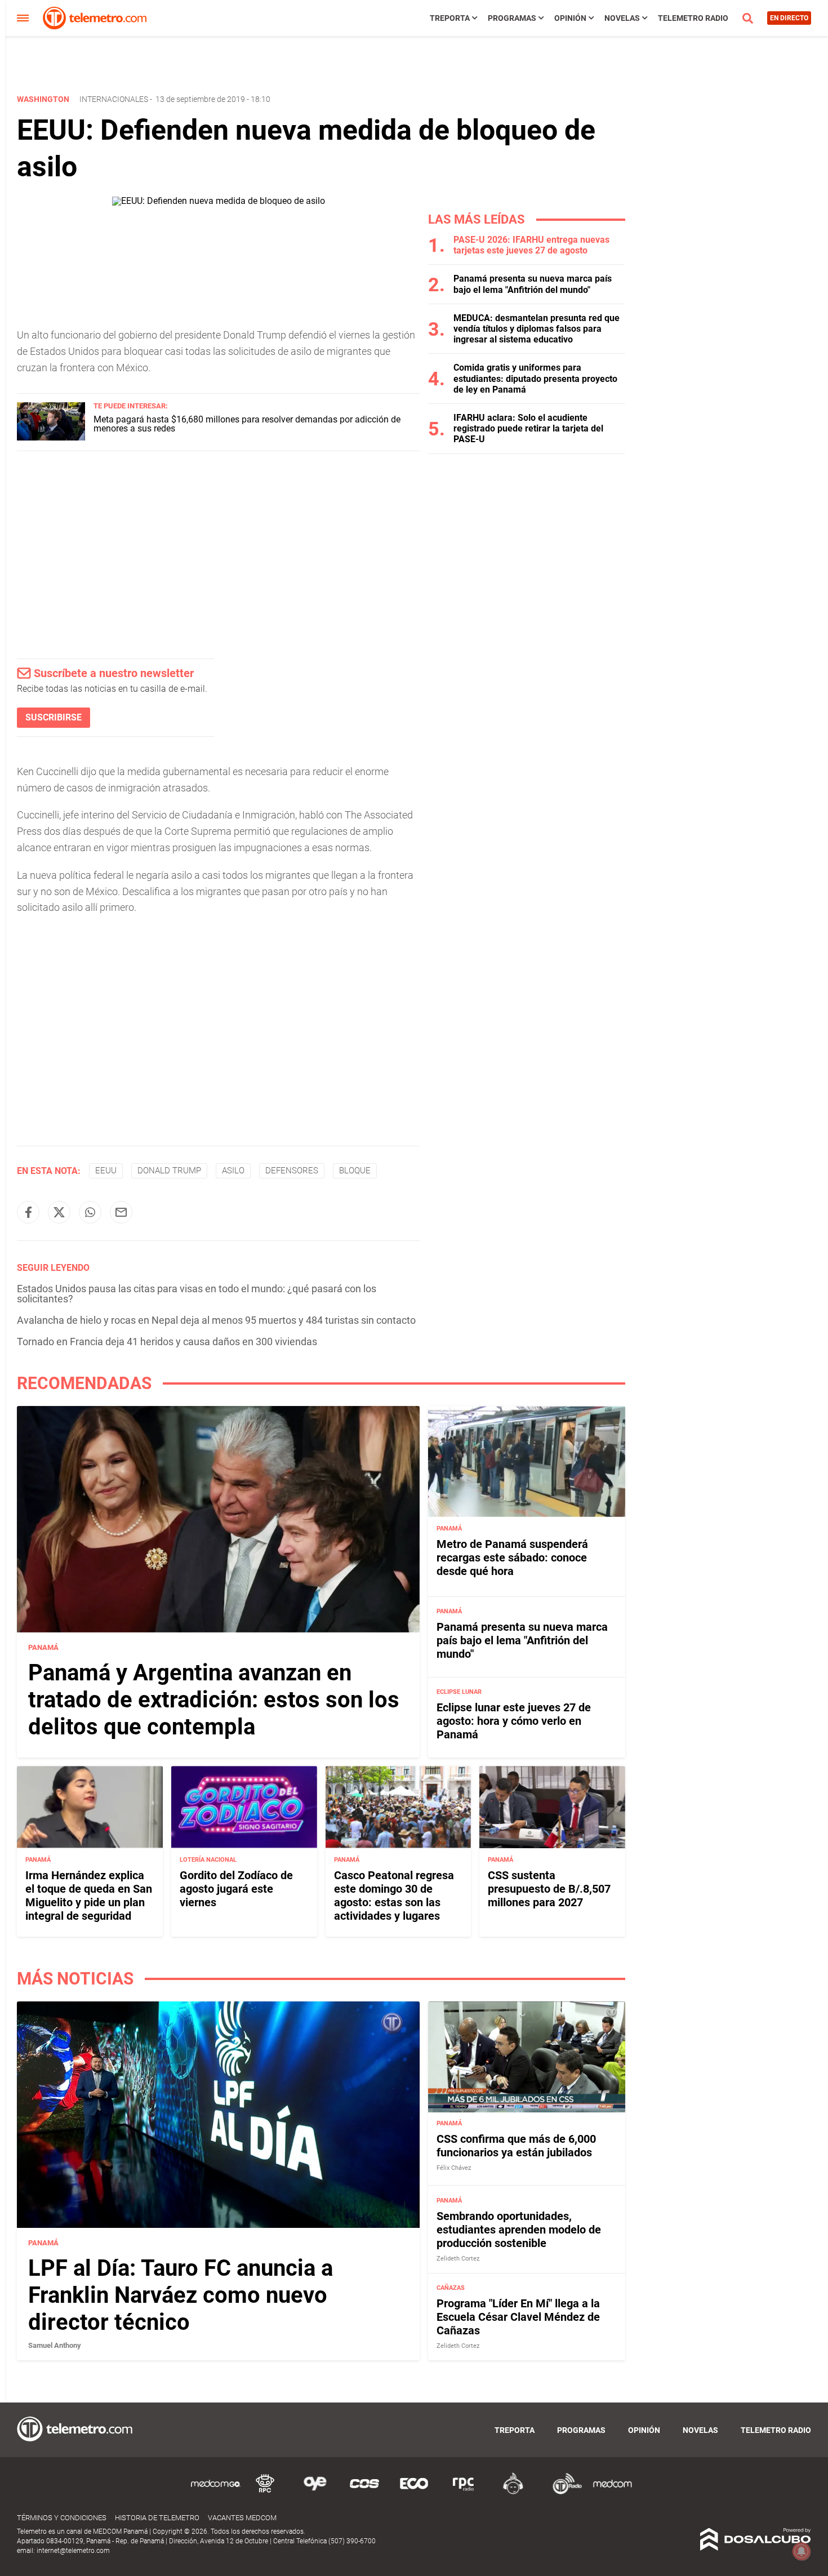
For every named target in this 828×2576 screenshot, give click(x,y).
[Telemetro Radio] (563, 2492)
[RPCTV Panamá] (265, 2492)
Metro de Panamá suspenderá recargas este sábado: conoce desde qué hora (512, 1558)
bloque (355, 1171)
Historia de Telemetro (157, 2518)
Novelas (622, 18)
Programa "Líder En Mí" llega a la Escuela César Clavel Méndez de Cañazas (518, 2317)
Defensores (292, 1171)
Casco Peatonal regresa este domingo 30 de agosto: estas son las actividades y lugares (394, 1896)
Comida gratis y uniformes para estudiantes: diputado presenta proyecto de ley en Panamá (535, 378)
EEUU (106, 1171)
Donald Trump (169, 1171)
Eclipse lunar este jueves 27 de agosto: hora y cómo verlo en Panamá (514, 1721)
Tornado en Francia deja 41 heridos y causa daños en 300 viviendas (167, 1342)
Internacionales (114, 99)
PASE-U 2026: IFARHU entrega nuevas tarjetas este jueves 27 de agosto (531, 245)
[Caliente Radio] (513, 2492)
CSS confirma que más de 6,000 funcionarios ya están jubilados (516, 2146)
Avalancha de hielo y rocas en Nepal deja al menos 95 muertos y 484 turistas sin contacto (216, 1320)
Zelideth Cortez (458, 2259)
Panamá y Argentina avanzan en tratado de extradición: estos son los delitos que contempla (214, 1700)
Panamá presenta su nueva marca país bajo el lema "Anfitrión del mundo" (533, 284)
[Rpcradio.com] (464, 2492)
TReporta (450, 18)
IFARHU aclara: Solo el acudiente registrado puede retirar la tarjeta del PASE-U (528, 428)
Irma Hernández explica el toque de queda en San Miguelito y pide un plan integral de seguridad (89, 1896)
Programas (512, 18)
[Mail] (121, 1212)
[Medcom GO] (216, 2492)
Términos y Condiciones (62, 2518)
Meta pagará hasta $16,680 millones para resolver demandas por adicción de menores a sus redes (247, 424)
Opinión (570, 18)
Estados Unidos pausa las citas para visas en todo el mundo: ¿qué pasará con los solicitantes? (197, 1294)
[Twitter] (59, 1212)
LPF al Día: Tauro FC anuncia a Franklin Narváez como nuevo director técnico (181, 2295)
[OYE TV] (315, 2492)
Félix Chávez (454, 2168)
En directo (789, 18)
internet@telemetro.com (73, 2551)
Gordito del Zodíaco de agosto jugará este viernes (236, 1889)
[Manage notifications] (802, 2551)
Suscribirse (54, 717)
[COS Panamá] (364, 2492)
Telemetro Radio (693, 18)
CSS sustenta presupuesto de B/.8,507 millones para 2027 (549, 1889)
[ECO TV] (414, 2492)
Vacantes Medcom (242, 2518)
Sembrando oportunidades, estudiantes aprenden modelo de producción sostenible (519, 2230)
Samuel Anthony (55, 2345)
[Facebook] (28, 1212)
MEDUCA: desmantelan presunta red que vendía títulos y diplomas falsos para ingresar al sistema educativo (537, 329)
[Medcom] (612, 2492)
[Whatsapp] (90, 1212)
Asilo (233, 1171)
